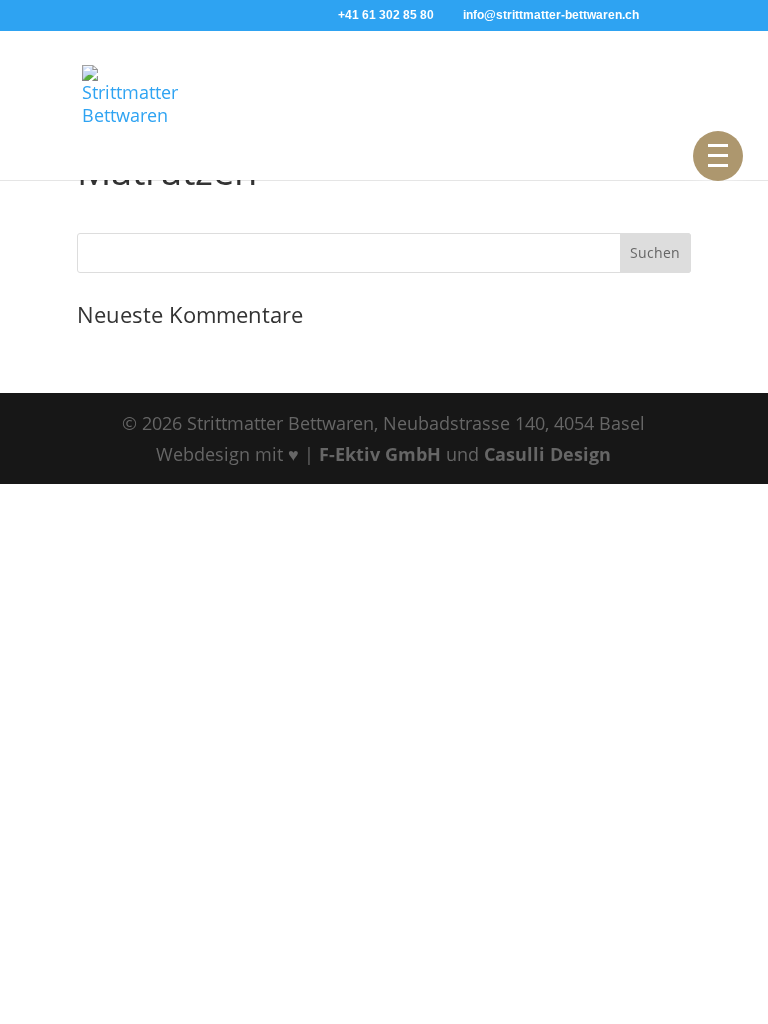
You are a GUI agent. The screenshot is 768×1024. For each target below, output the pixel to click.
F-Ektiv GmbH (382, 454)
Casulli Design (547, 454)
